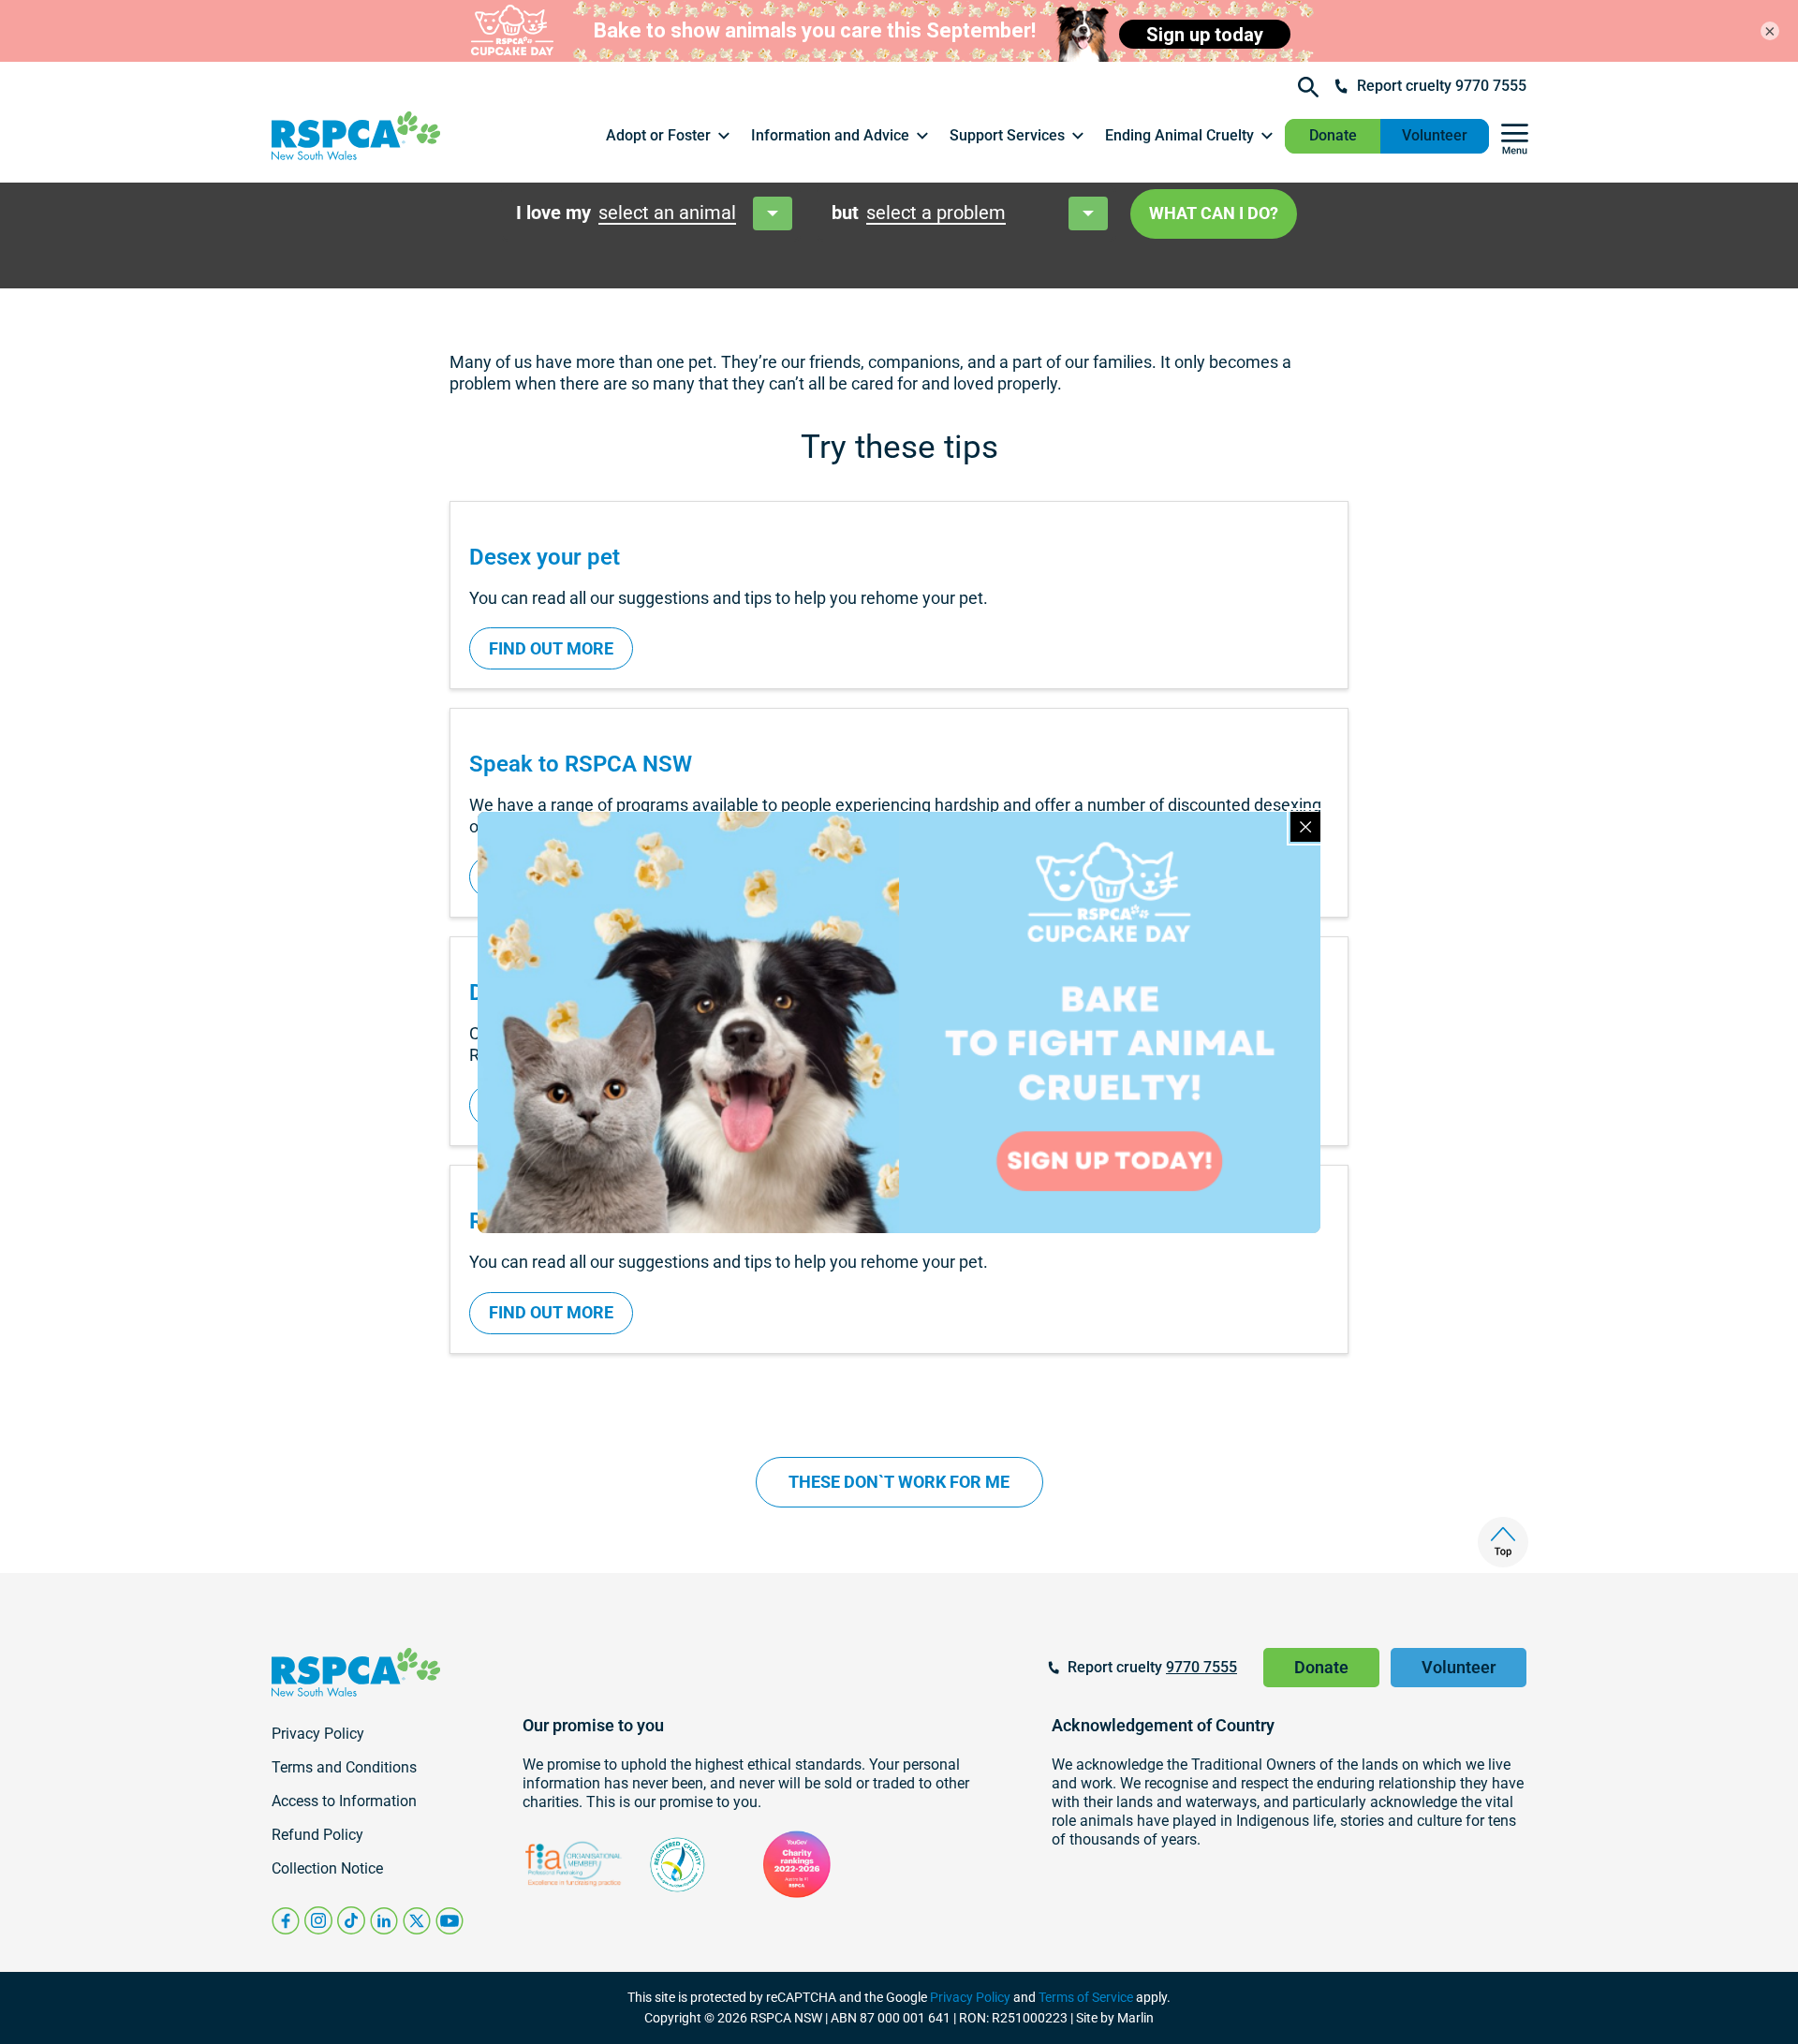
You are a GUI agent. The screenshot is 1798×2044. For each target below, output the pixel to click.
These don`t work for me (899, 1482)
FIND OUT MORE (551, 648)
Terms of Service (1086, 1997)
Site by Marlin (1115, 2018)
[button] (669, 136)
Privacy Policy (970, 1997)
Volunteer (1435, 135)
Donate (1333, 135)
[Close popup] (1305, 827)
